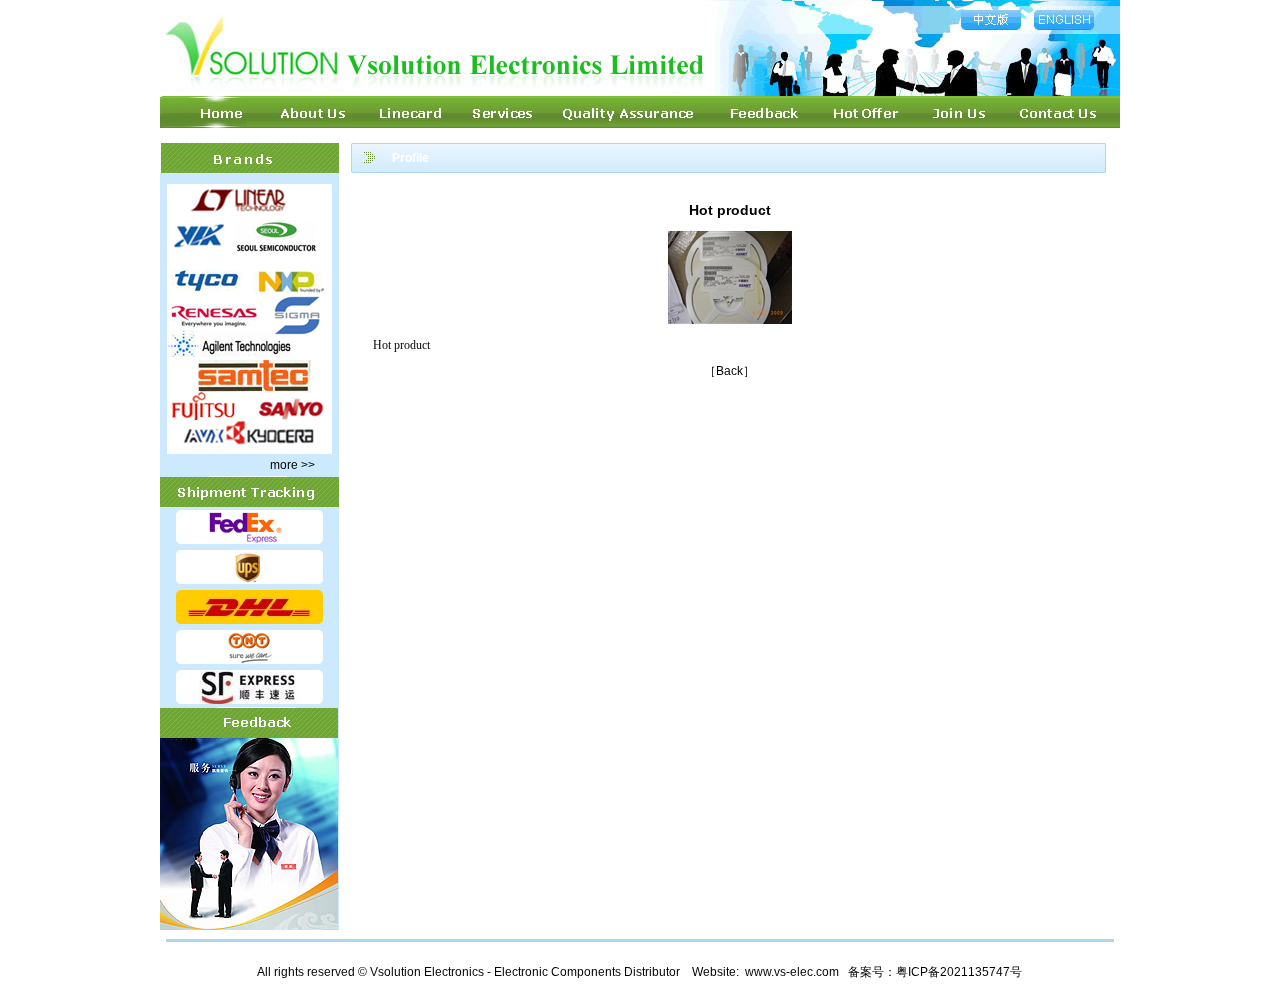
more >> (292, 465)
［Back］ (729, 371)
